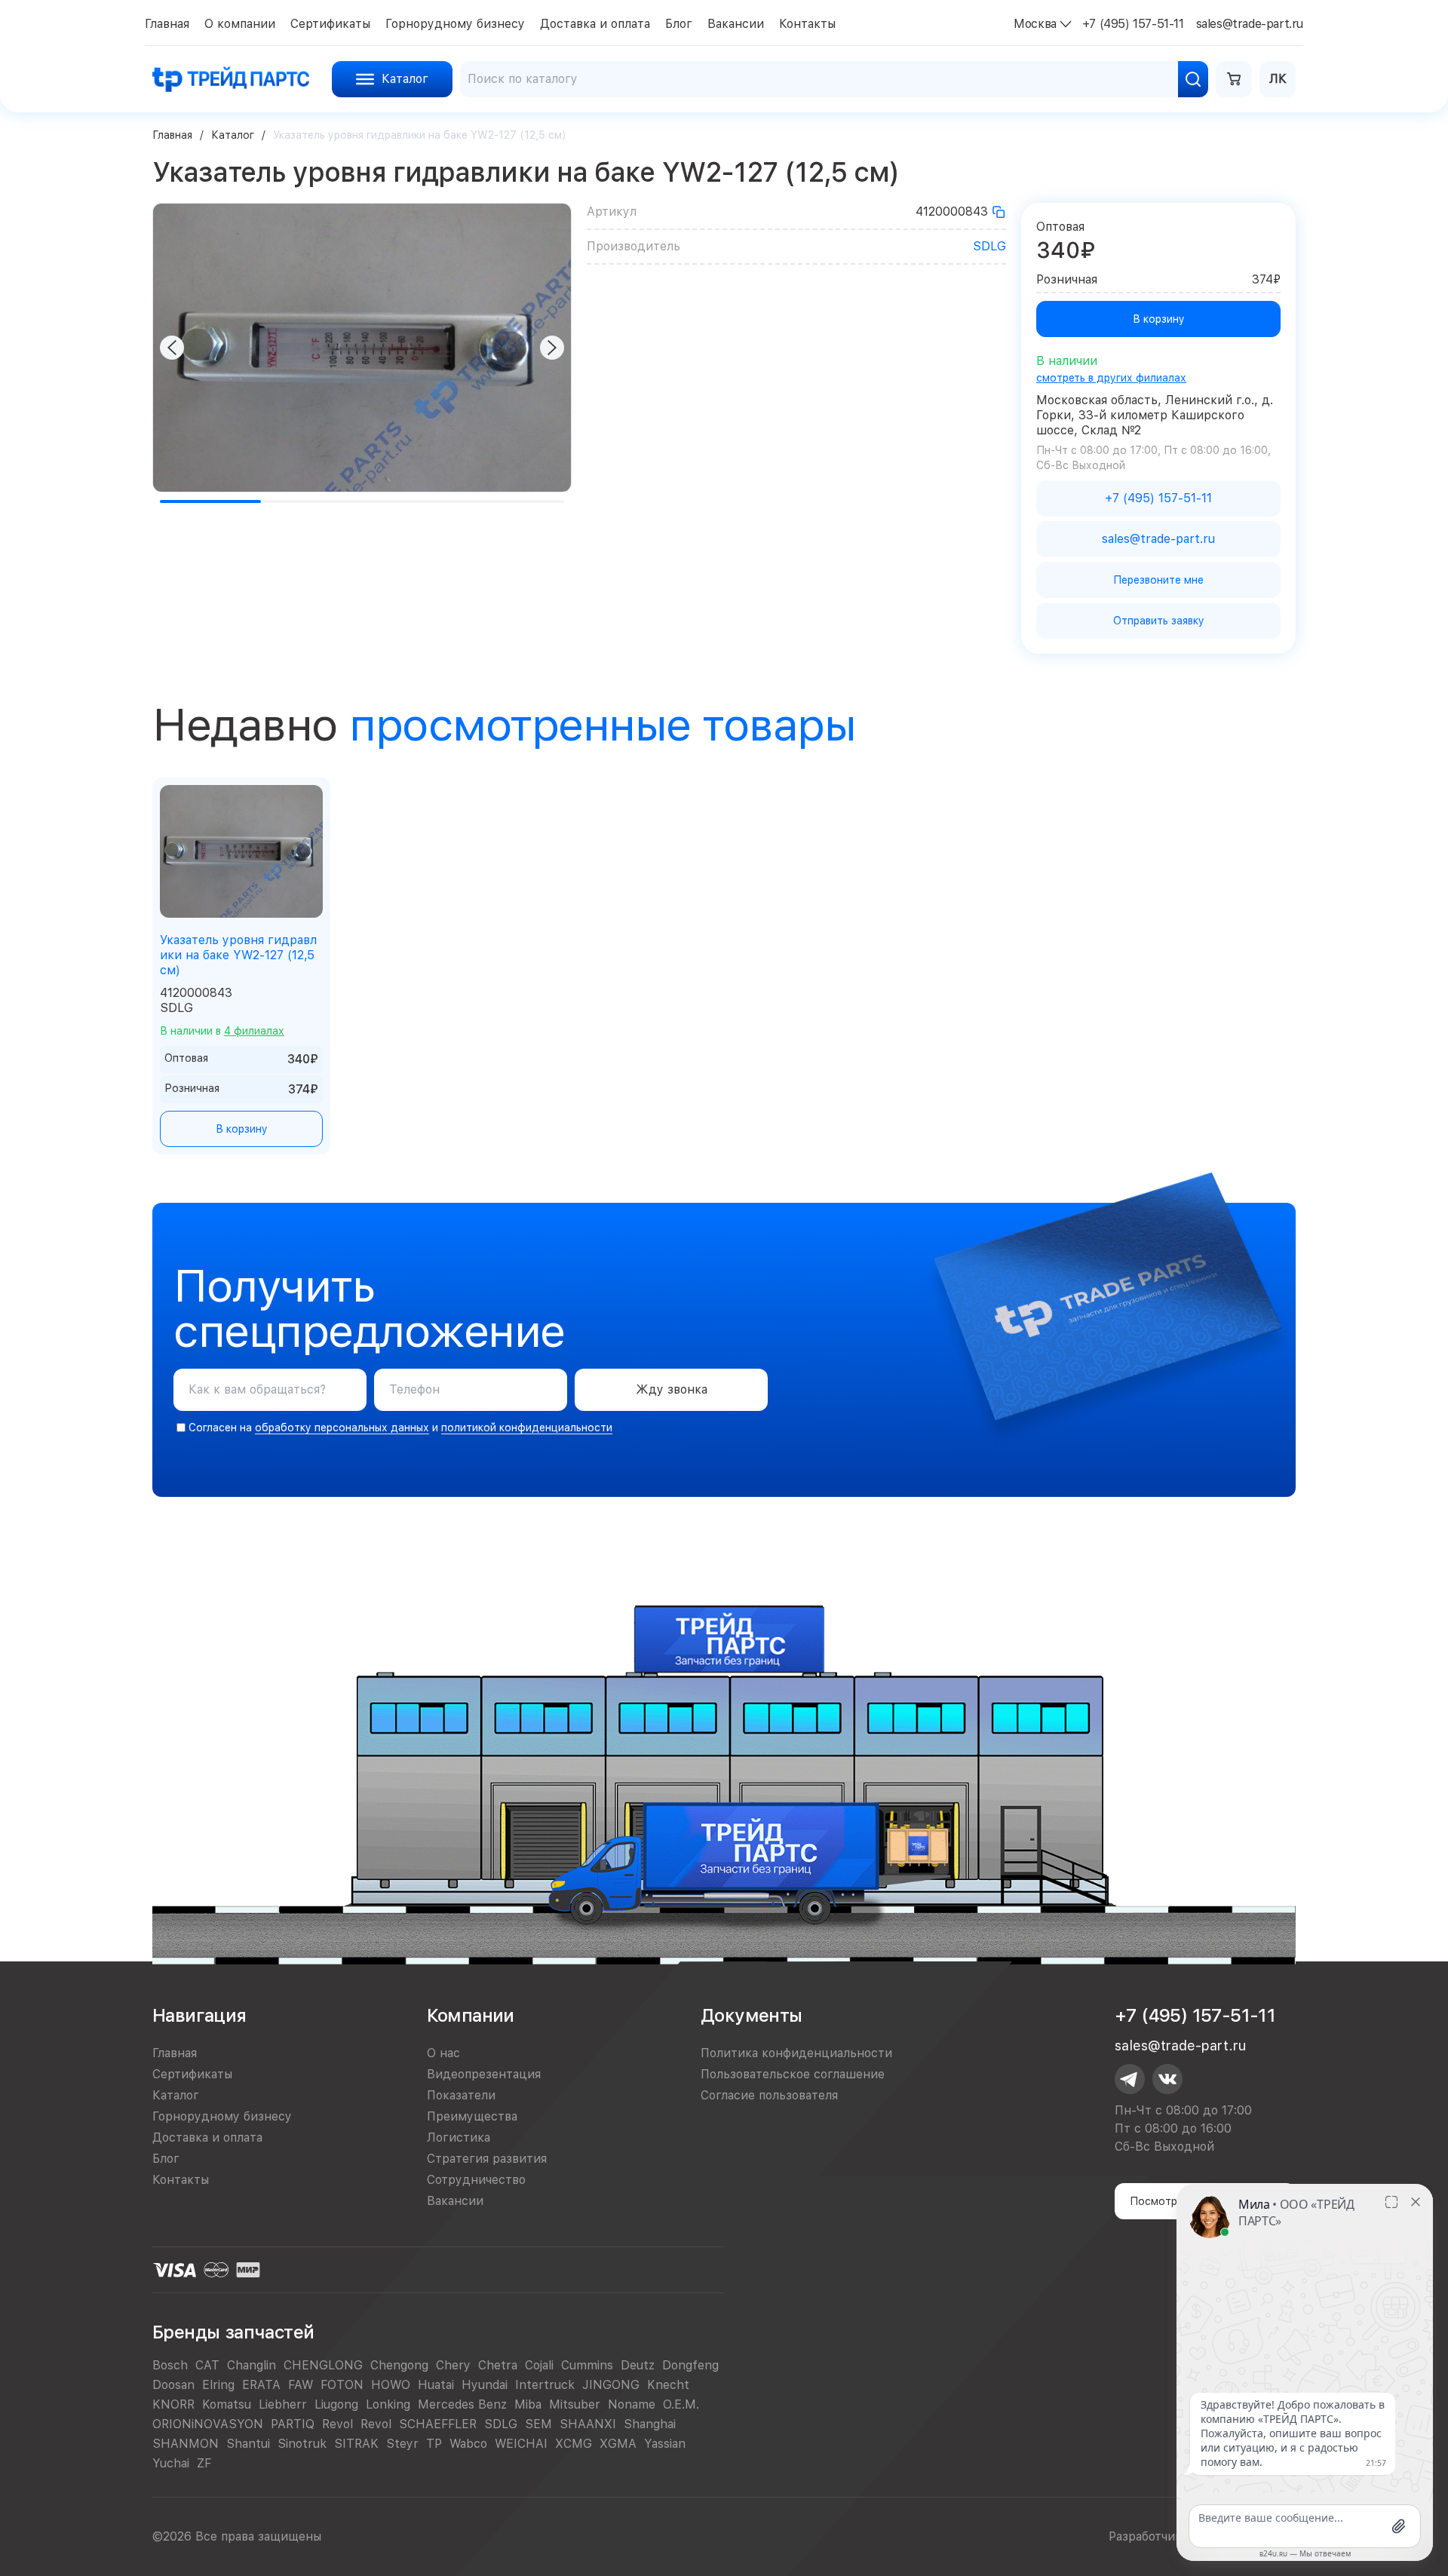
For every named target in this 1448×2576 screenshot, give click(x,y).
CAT (207, 2365)
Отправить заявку (1159, 621)
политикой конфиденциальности (527, 1428)
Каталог (233, 135)
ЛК (1278, 79)
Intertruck (545, 2385)
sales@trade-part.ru (1180, 2045)
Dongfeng (690, 2365)
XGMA (618, 2444)
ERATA (261, 2385)
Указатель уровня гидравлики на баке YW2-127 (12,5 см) (238, 955)
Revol (337, 2424)
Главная (172, 135)
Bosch (170, 2365)
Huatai (436, 2385)
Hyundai (485, 2385)
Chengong (399, 2365)
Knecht (668, 2385)
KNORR (173, 2404)
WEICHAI (521, 2444)
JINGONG (611, 2385)
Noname (632, 2404)
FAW (301, 2385)
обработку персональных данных (342, 1428)
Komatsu (227, 2404)
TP (434, 2444)
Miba (528, 2404)
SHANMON (186, 2444)
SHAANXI (588, 2424)
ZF (204, 2463)
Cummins (587, 2365)
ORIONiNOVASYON (208, 2424)
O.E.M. (681, 2404)
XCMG (574, 2444)
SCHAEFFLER (438, 2424)
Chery (453, 2365)
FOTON (342, 2385)
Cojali (539, 2365)
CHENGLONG (323, 2365)
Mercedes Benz (462, 2404)
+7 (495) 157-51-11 (1195, 2015)
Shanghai (650, 2424)
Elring (218, 2385)
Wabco (468, 2444)
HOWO (391, 2385)
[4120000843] (999, 212)
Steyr (402, 2444)
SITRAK (356, 2444)
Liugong (336, 2404)
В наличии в (222, 1031)
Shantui (248, 2444)
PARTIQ (293, 2424)
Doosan (173, 2385)
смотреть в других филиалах (1111, 378)
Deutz (638, 2365)
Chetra (498, 2365)
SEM (538, 2424)
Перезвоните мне (1158, 580)
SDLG (989, 246)
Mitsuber (575, 2404)
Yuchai (171, 2463)
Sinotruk (302, 2444)
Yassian (665, 2444)
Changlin (252, 2365)
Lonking (388, 2404)
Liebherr (283, 2404)
